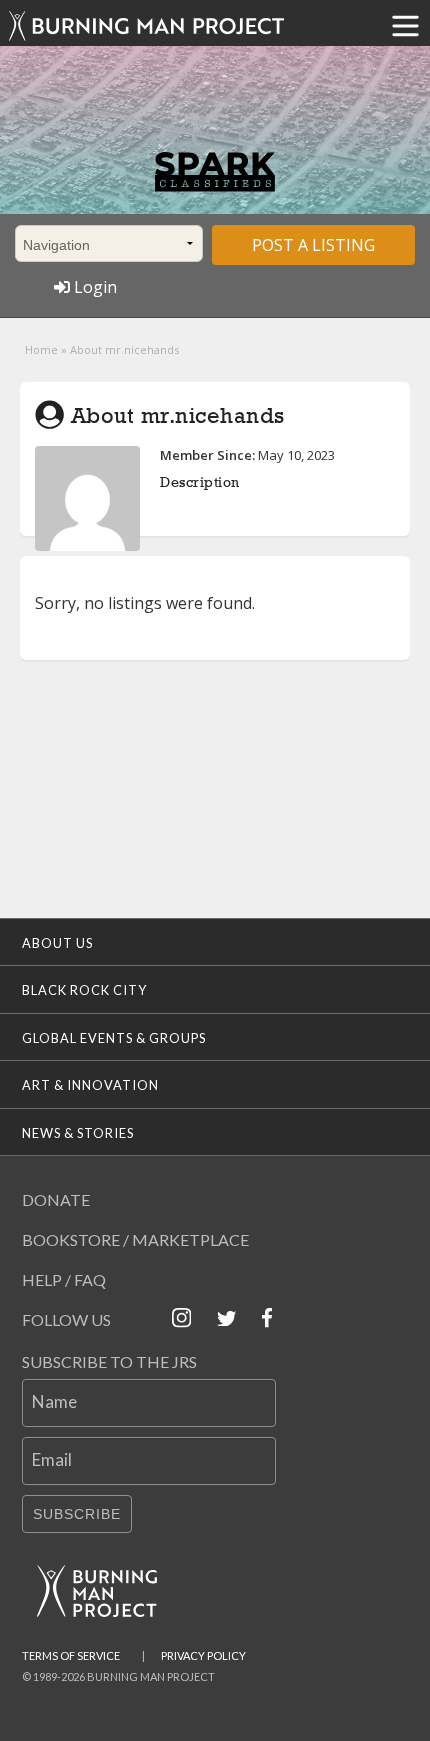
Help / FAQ (64, 1279)
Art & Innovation (90, 1085)
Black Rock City (84, 990)
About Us (57, 943)
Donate (56, 1199)
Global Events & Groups (114, 1038)
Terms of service (71, 1655)
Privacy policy (203, 1655)
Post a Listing (313, 245)
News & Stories (78, 1133)
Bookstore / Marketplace (135, 1239)
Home (41, 349)
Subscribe (77, 1514)
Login (93, 287)
